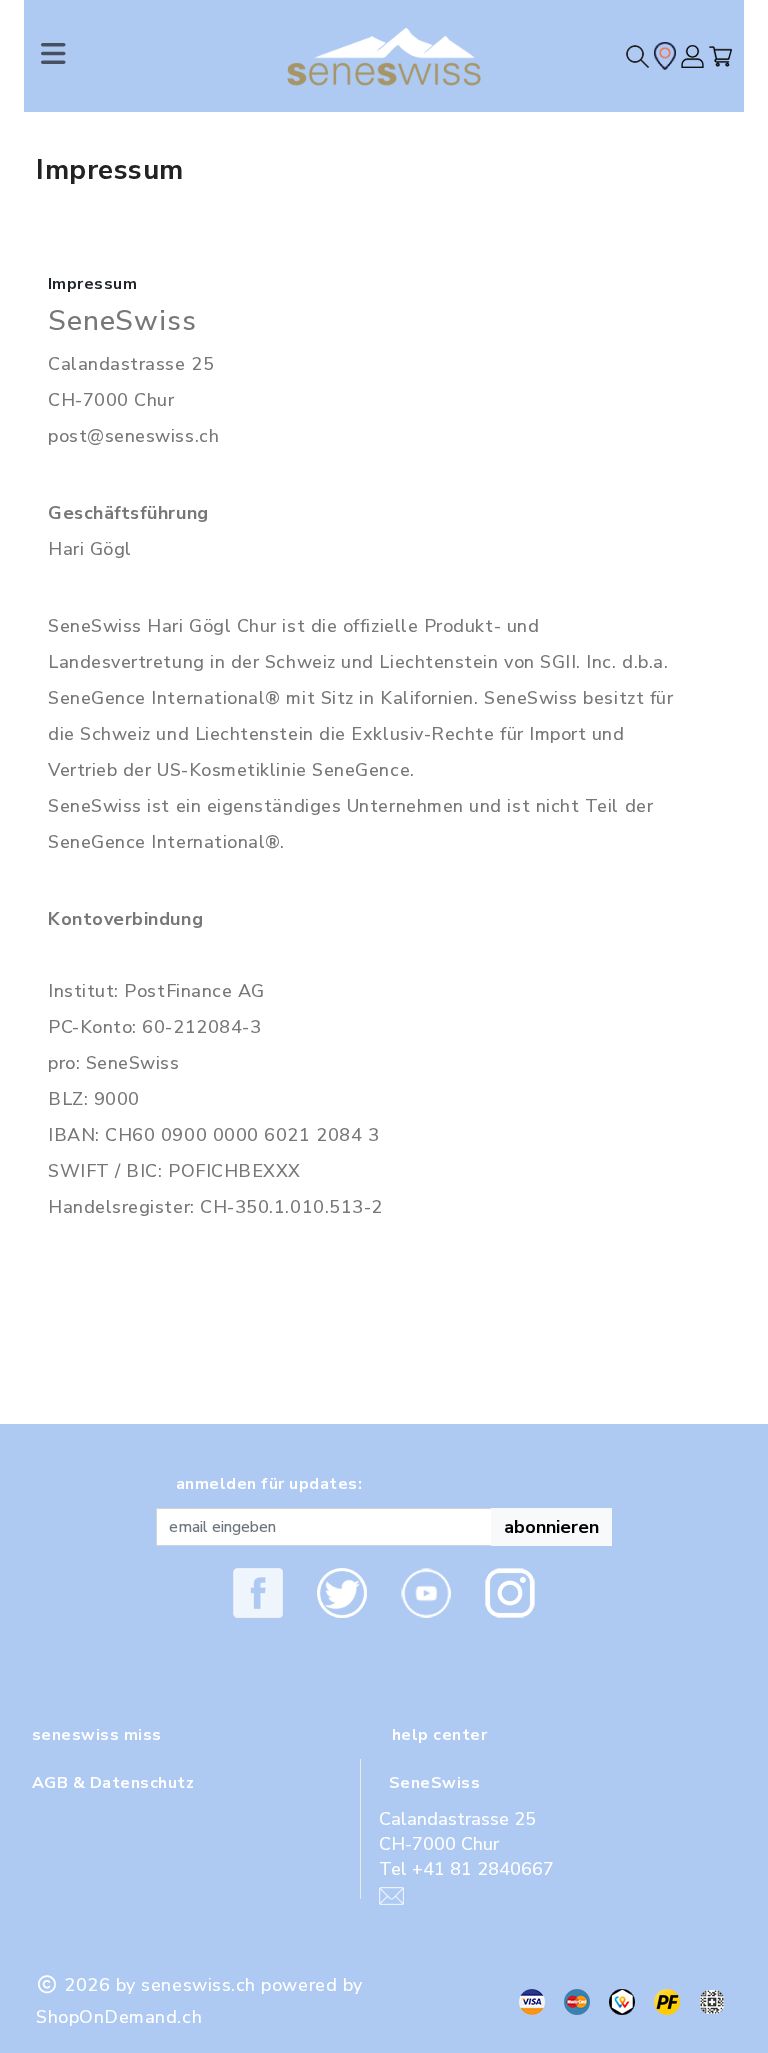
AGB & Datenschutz (113, 1783)
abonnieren (551, 1527)
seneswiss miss (97, 1735)
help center (439, 1735)
